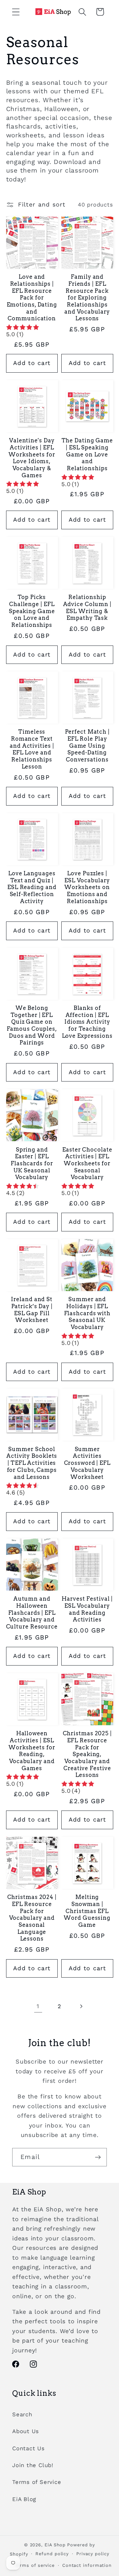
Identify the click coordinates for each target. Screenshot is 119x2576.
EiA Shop (55, 2545)
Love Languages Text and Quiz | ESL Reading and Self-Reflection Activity (32, 887)
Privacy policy (93, 2554)
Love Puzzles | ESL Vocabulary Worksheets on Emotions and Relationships (87, 887)
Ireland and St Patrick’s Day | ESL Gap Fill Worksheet (32, 1310)
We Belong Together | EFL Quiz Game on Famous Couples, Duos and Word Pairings (32, 1025)
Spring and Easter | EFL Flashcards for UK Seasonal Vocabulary (32, 1163)
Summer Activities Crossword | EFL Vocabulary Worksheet (87, 1463)
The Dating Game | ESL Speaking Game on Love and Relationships (87, 454)
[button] (16, 12)
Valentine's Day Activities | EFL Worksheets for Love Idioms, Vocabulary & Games (32, 458)
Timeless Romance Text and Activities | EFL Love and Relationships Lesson (32, 749)
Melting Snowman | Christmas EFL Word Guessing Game (87, 1911)
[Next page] (81, 2006)
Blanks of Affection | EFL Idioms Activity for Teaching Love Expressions (87, 1022)
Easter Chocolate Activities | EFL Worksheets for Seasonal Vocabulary (87, 1163)
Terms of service (35, 2565)
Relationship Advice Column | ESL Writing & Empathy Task (87, 607)
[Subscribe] (98, 2157)
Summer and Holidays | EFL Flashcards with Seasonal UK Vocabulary (87, 1313)
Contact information (87, 2565)
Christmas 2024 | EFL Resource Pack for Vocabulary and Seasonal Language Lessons (32, 1918)
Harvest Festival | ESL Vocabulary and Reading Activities (87, 1609)
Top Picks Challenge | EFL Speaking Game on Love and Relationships (32, 611)
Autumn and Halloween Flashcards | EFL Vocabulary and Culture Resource (32, 1613)
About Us (26, 2431)
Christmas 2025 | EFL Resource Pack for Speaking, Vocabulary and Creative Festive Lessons (87, 1754)
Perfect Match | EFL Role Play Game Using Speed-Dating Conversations (87, 746)
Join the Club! (33, 2465)
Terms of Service (37, 2482)
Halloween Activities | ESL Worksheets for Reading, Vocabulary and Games (32, 1751)
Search (22, 2414)
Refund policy (52, 2554)
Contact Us (29, 2448)
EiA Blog (24, 2499)
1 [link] (38, 2006)
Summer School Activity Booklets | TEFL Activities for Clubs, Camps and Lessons (32, 1463)
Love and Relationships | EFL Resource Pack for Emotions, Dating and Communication (32, 298)
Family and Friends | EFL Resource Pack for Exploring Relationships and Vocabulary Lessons (87, 298)
